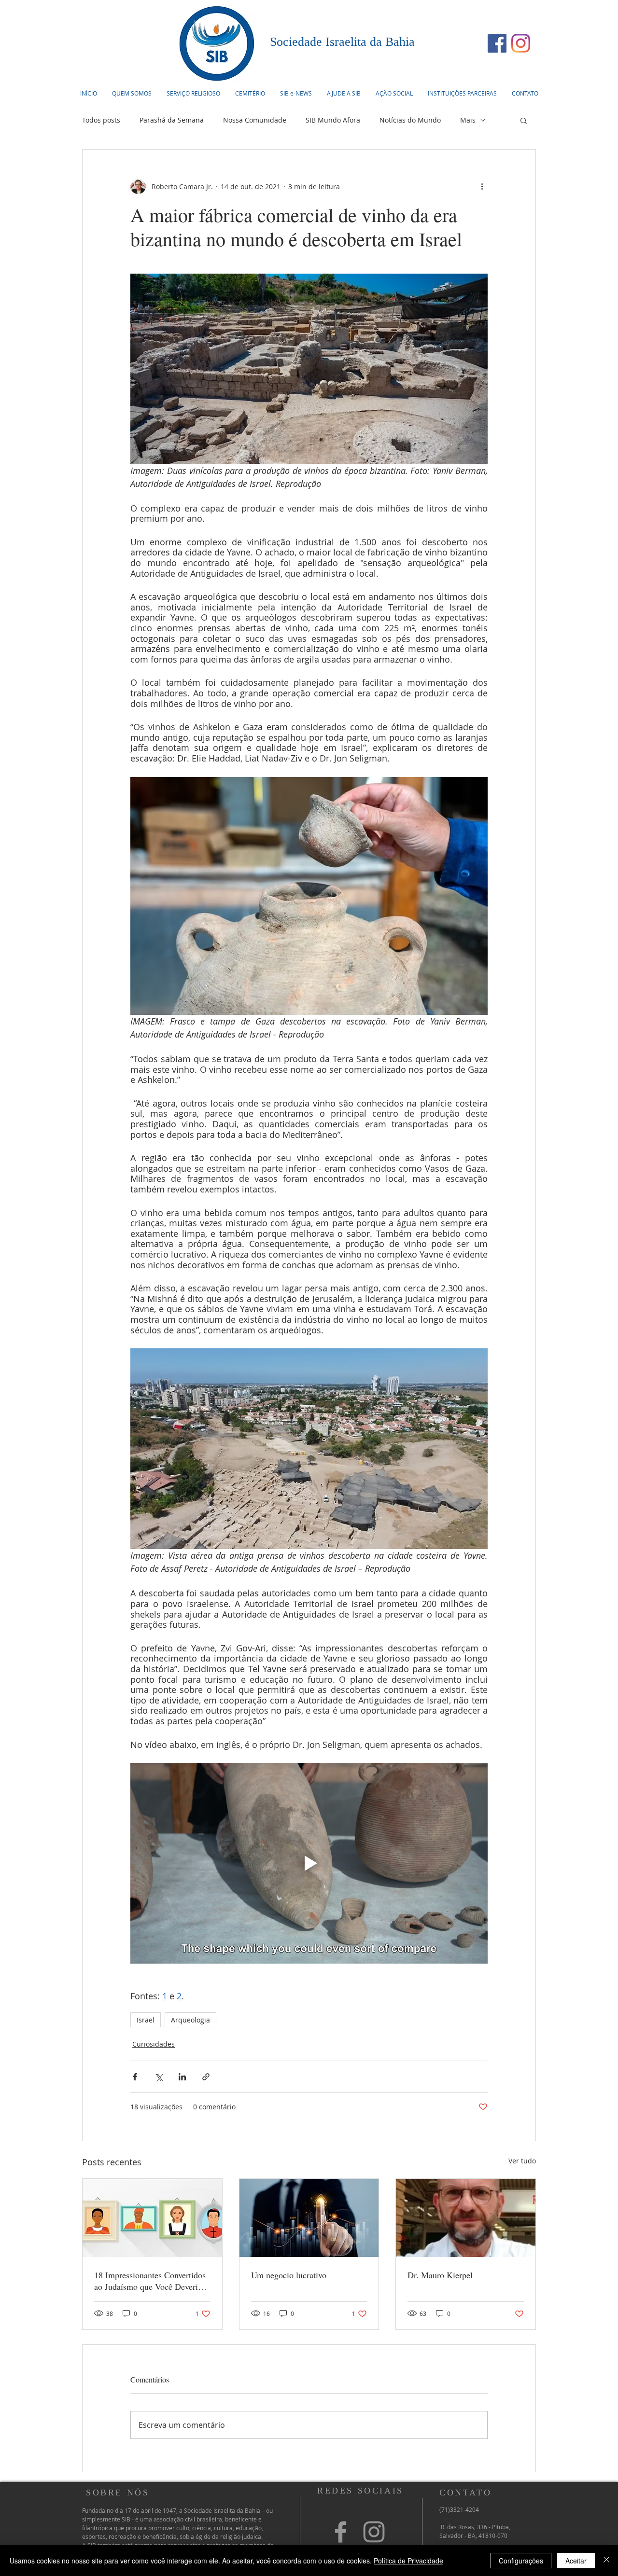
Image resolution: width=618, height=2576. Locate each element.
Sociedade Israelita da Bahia (342, 42)
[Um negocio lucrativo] (309, 2218)
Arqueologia (190, 2020)
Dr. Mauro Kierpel (440, 2275)
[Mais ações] (482, 186)
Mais (468, 120)
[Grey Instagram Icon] (374, 2532)
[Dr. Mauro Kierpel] (466, 2218)
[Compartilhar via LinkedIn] (182, 2077)
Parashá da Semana (172, 120)
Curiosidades (154, 2044)
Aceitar (576, 2561)
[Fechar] (606, 2561)
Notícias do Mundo (410, 120)
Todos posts (101, 120)
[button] (193, 93)
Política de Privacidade (408, 2561)
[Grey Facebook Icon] (341, 2532)
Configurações (521, 2561)
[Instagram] (521, 43)
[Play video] (309, 1863)
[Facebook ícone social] (497, 43)
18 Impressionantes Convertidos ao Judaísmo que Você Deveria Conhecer (150, 2281)
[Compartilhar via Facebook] (135, 2077)
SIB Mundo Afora (333, 120)
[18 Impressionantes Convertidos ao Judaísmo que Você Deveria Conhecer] (152, 2218)
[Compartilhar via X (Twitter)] (159, 2077)
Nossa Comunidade (255, 120)
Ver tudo (522, 2161)
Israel (146, 2020)
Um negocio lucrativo (289, 2275)
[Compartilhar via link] (206, 2077)
